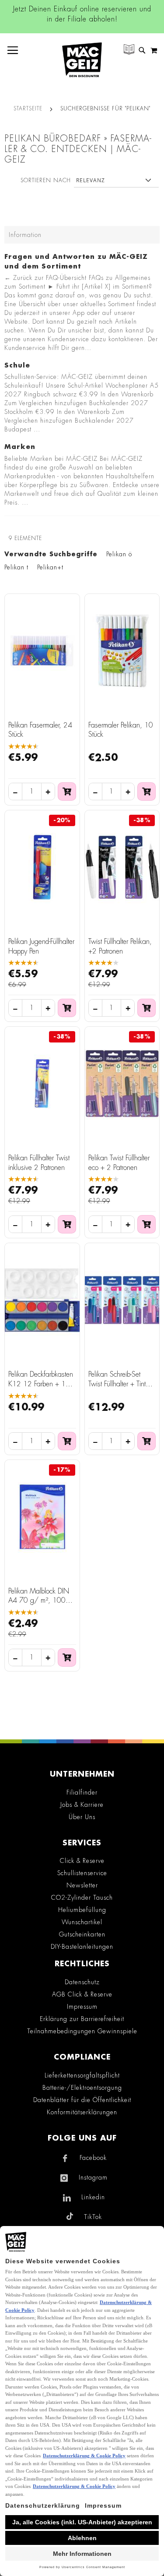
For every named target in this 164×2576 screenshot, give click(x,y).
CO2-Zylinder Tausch (82, 1898)
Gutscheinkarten (82, 1934)
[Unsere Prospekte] (129, 51)
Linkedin (93, 2197)
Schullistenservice (82, 1873)
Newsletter (82, 1885)
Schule (17, 366)
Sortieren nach (46, 180)
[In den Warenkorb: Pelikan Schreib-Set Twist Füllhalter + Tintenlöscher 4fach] (147, 1441)
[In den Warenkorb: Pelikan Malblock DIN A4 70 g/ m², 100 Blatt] (67, 1657)
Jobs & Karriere (82, 1805)
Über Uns (82, 1817)
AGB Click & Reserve (82, 1994)
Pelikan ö (119, 554)
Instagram (93, 2177)
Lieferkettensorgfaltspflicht (82, 2075)
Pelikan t (16, 567)
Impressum (82, 2007)
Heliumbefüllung (82, 1910)
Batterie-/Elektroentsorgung (82, 2088)
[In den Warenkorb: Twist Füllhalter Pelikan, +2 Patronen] (147, 1008)
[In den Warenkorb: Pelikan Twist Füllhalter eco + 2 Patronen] (147, 1224)
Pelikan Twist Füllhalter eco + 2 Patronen (119, 1163)
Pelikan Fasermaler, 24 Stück (40, 730)
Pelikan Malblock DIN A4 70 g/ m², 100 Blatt (39, 1601)
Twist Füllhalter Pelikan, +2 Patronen (120, 947)
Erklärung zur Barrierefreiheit (82, 2019)
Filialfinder (82, 1792)
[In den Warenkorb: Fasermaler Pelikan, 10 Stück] (147, 792)
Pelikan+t (50, 567)
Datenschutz (82, 1982)
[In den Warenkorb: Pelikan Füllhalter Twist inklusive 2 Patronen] (67, 1224)
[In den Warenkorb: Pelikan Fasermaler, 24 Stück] (67, 792)
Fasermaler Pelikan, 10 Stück (121, 730)
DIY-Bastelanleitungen (82, 1947)
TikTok (93, 2217)
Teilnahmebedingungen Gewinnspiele (82, 2031)
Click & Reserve (82, 1861)
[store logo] (82, 60)
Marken (20, 447)
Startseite (28, 109)
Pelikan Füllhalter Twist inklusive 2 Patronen (39, 1163)
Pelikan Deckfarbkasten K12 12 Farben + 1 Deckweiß (41, 1384)
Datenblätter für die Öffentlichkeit (82, 2100)
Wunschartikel (82, 1922)
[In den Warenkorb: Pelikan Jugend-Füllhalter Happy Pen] (67, 1008)
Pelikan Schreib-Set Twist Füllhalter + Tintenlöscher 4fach (121, 1384)
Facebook (93, 2158)
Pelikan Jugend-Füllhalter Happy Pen (41, 947)
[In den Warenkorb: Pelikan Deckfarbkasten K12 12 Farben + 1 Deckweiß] (67, 1441)
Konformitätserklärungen (82, 2112)
